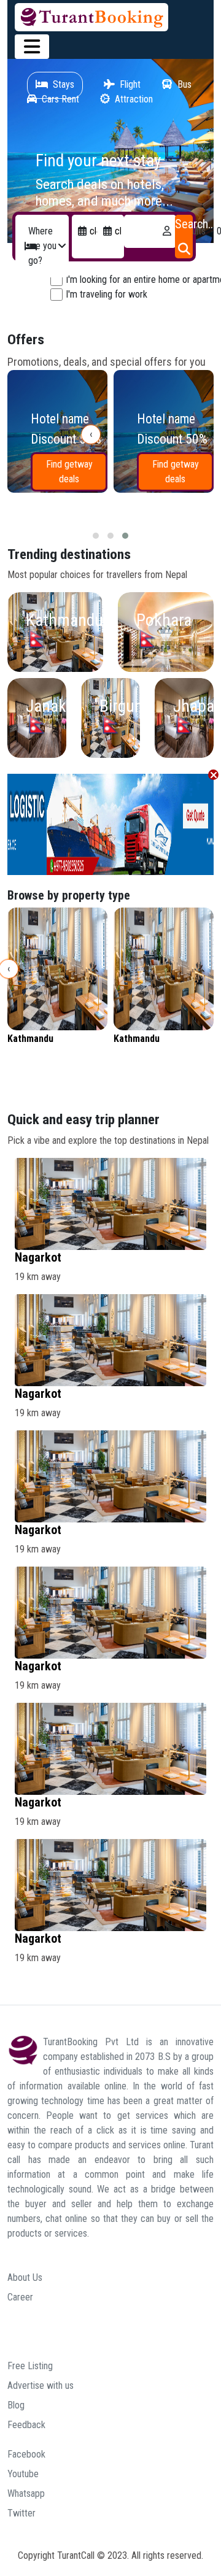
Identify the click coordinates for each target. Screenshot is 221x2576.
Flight (130, 84)
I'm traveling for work (107, 294)
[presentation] (91, 434)
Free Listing (30, 2366)
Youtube (23, 2474)
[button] (96, 536)
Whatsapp (26, 2493)
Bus (184, 84)
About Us (25, 2277)
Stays (64, 84)
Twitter (21, 2513)
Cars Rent (60, 99)
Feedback (26, 2425)
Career (20, 2297)
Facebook (26, 2454)
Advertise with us (41, 2385)
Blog (16, 2405)
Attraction (134, 99)
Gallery (20, 2317)
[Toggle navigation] (32, 47)
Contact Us (29, 2336)
